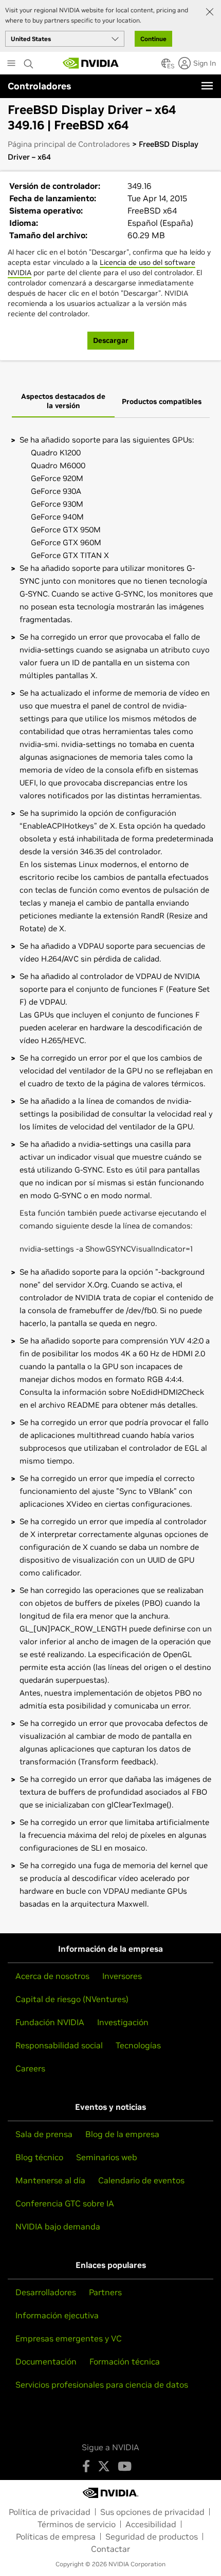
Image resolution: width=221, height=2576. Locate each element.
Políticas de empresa (56, 2536)
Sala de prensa (44, 2134)
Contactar (110, 2549)
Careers (30, 2068)
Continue (153, 39)
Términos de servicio (77, 2524)
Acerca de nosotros (52, 1976)
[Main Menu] (11, 64)
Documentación (46, 2361)
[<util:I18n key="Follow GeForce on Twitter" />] (104, 2466)
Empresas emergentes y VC (69, 2338)
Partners (105, 2292)
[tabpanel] (110, 1172)
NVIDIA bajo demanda (58, 2226)
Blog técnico (39, 2157)
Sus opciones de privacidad (152, 2512)
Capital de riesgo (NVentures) (72, 1999)
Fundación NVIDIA (50, 2022)
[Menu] (207, 86)
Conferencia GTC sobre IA (65, 2203)
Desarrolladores (46, 2292)
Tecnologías (138, 2045)
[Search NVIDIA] (29, 61)
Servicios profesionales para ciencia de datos (102, 2385)
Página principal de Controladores (69, 144)
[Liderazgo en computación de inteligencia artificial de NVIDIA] (91, 63)
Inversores (122, 1976)
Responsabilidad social (59, 2045)
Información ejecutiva (57, 2315)
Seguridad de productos (152, 2536)
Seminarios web (107, 2157)
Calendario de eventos (141, 2180)
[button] (166, 66)
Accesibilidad (151, 2524)
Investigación (123, 2022)
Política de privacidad (50, 2512)
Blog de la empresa (122, 2134)
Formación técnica (125, 2361)
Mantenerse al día (50, 2180)
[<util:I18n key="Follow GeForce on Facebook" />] (86, 2466)
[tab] (63, 402)
